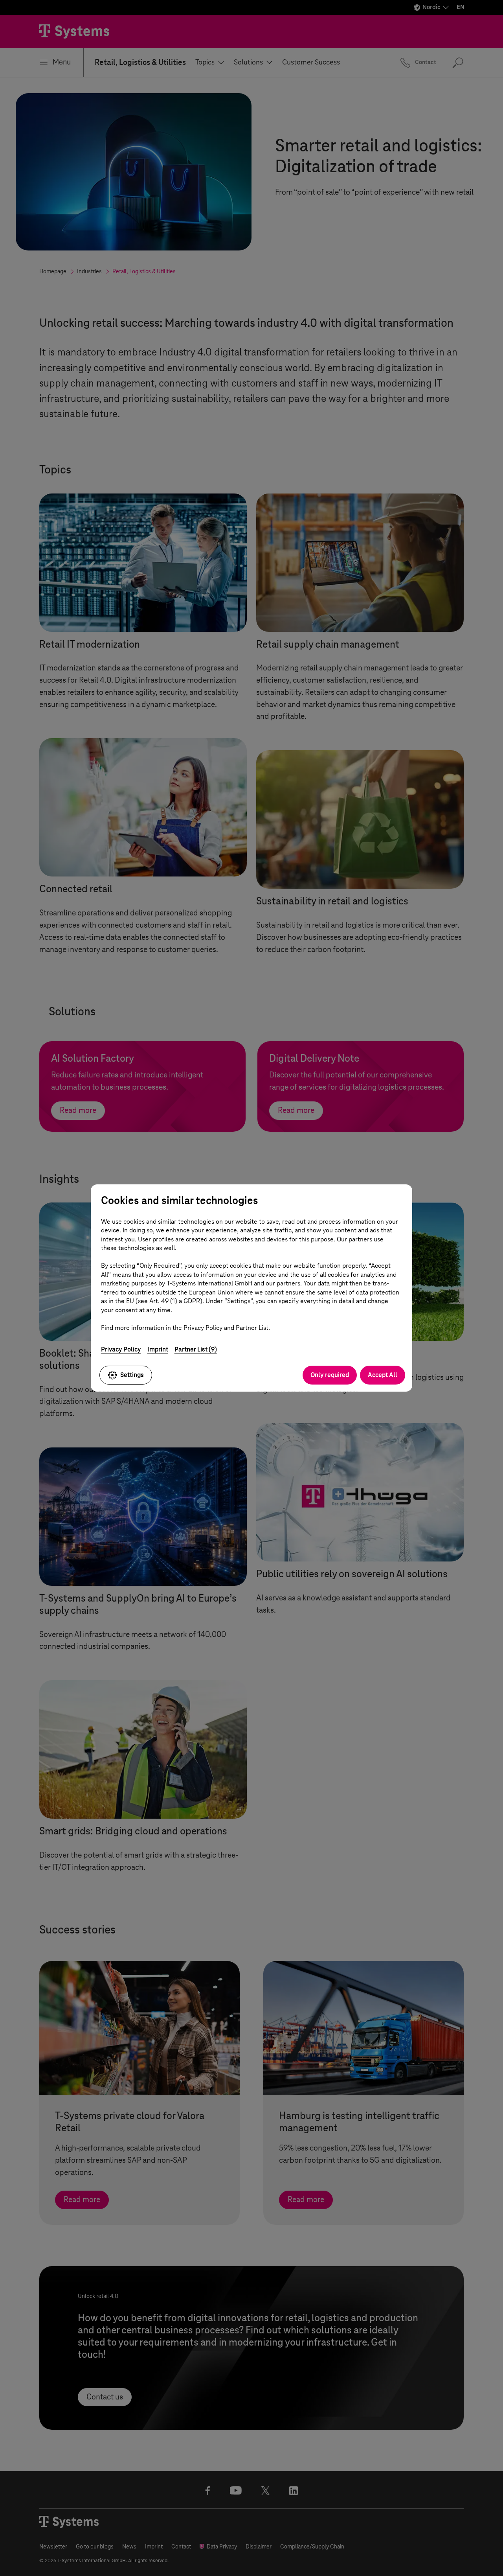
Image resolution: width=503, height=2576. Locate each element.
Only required (330, 1375)
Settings (132, 1375)
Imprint (158, 1349)
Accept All (383, 1375)
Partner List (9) (196, 1349)
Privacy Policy (121, 1349)
